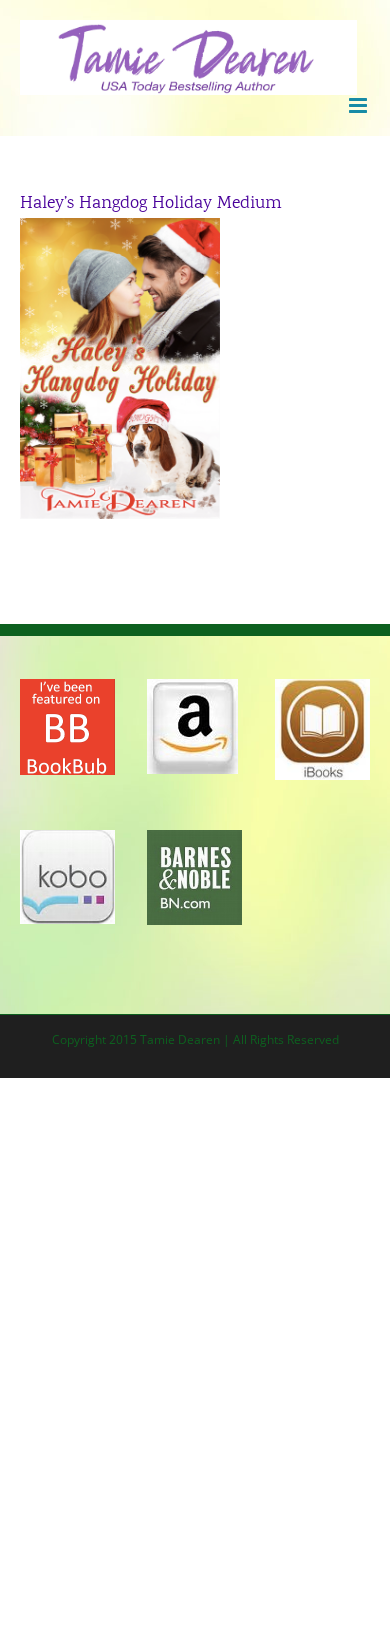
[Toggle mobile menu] (359, 105)
